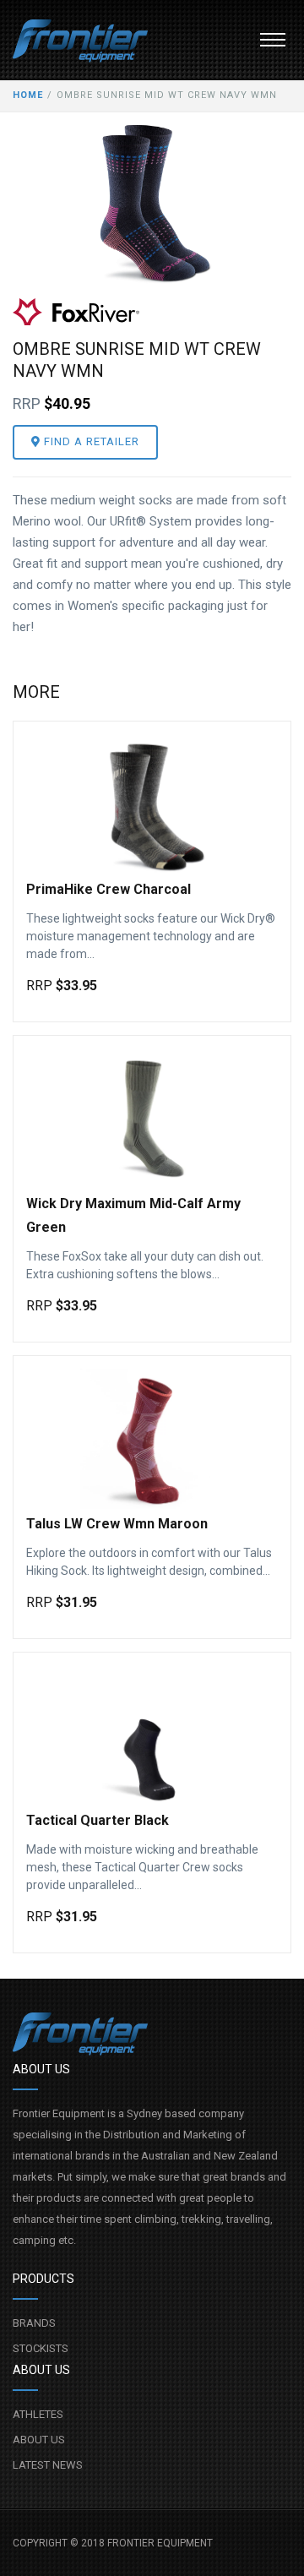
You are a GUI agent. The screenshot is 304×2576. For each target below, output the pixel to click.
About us (39, 2440)
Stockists (41, 2348)
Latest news (48, 2465)
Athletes (38, 2414)
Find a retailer (90, 441)
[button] (273, 40)
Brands (34, 2323)
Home (28, 95)
